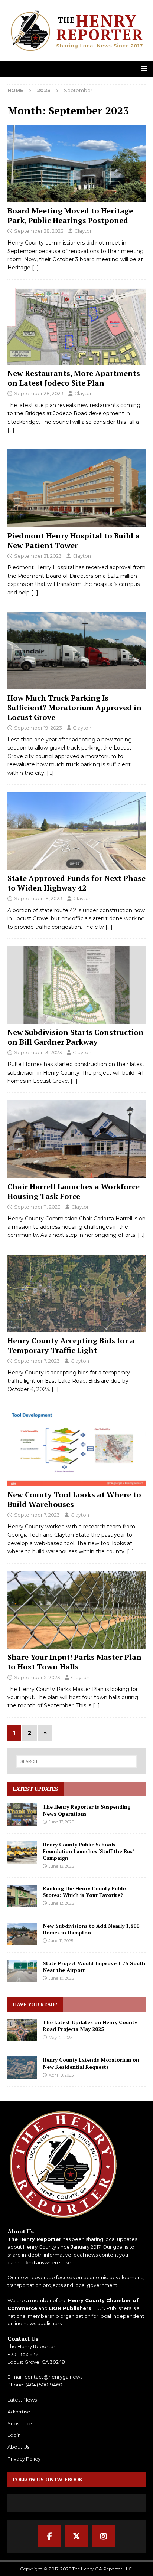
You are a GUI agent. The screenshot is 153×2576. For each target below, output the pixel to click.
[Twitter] (76, 2536)
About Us (18, 2447)
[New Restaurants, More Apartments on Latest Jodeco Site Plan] (76, 326)
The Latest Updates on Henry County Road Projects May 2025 (90, 2026)
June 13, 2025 (61, 1822)
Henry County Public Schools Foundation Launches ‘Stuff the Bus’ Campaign (88, 1851)
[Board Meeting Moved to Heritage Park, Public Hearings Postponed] (76, 163)
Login (14, 2435)
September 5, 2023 (37, 1677)
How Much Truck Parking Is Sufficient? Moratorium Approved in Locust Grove (74, 707)
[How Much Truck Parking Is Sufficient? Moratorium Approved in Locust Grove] (76, 651)
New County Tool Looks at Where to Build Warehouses (74, 1499)
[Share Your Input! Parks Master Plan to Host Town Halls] (76, 1610)
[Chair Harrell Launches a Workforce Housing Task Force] (76, 1139)
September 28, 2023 (39, 231)
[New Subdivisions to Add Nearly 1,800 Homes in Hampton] (22, 1934)
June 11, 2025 (61, 1941)
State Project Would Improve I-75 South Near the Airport (94, 1967)
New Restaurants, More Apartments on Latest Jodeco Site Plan (74, 378)
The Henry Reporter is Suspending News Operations (87, 1810)
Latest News (22, 2400)
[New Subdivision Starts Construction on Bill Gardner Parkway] (76, 985)
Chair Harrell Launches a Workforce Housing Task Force (74, 1191)
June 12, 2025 (61, 1903)
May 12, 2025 (61, 2038)
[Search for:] (77, 1761)
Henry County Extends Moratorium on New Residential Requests (91, 2063)
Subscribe (20, 2423)
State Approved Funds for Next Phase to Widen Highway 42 (76, 883)
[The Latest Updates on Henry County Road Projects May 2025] (22, 2030)
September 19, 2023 (38, 728)
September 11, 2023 (37, 1207)
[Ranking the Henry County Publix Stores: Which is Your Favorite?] (22, 1896)
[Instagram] (104, 2536)
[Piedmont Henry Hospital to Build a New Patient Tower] (76, 488)
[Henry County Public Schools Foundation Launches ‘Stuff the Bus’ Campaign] (22, 1852)
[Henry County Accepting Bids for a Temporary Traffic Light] (76, 1293)
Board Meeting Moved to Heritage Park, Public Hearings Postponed (70, 215)
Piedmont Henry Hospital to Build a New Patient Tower (74, 540)
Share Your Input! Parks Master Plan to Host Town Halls (74, 1662)
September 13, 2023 (38, 1052)
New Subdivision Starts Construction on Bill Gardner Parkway (76, 1037)
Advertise (19, 2412)
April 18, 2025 (61, 2075)
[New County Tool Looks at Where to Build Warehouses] (76, 1447)
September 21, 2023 (38, 556)
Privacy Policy (24, 2459)
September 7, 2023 (37, 1361)
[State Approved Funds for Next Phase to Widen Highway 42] (76, 831)
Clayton (84, 231)
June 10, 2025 (61, 1978)
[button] (143, 68)
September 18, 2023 (38, 898)
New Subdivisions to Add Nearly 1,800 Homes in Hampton (91, 1929)
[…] (35, 268)
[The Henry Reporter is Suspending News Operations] (22, 1815)
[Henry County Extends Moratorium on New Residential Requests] (22, 2068)
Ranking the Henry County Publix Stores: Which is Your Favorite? (85, 1892)
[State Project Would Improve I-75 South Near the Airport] (22, 1971)
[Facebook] (49, 2536)
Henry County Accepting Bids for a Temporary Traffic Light (71, 1345)
